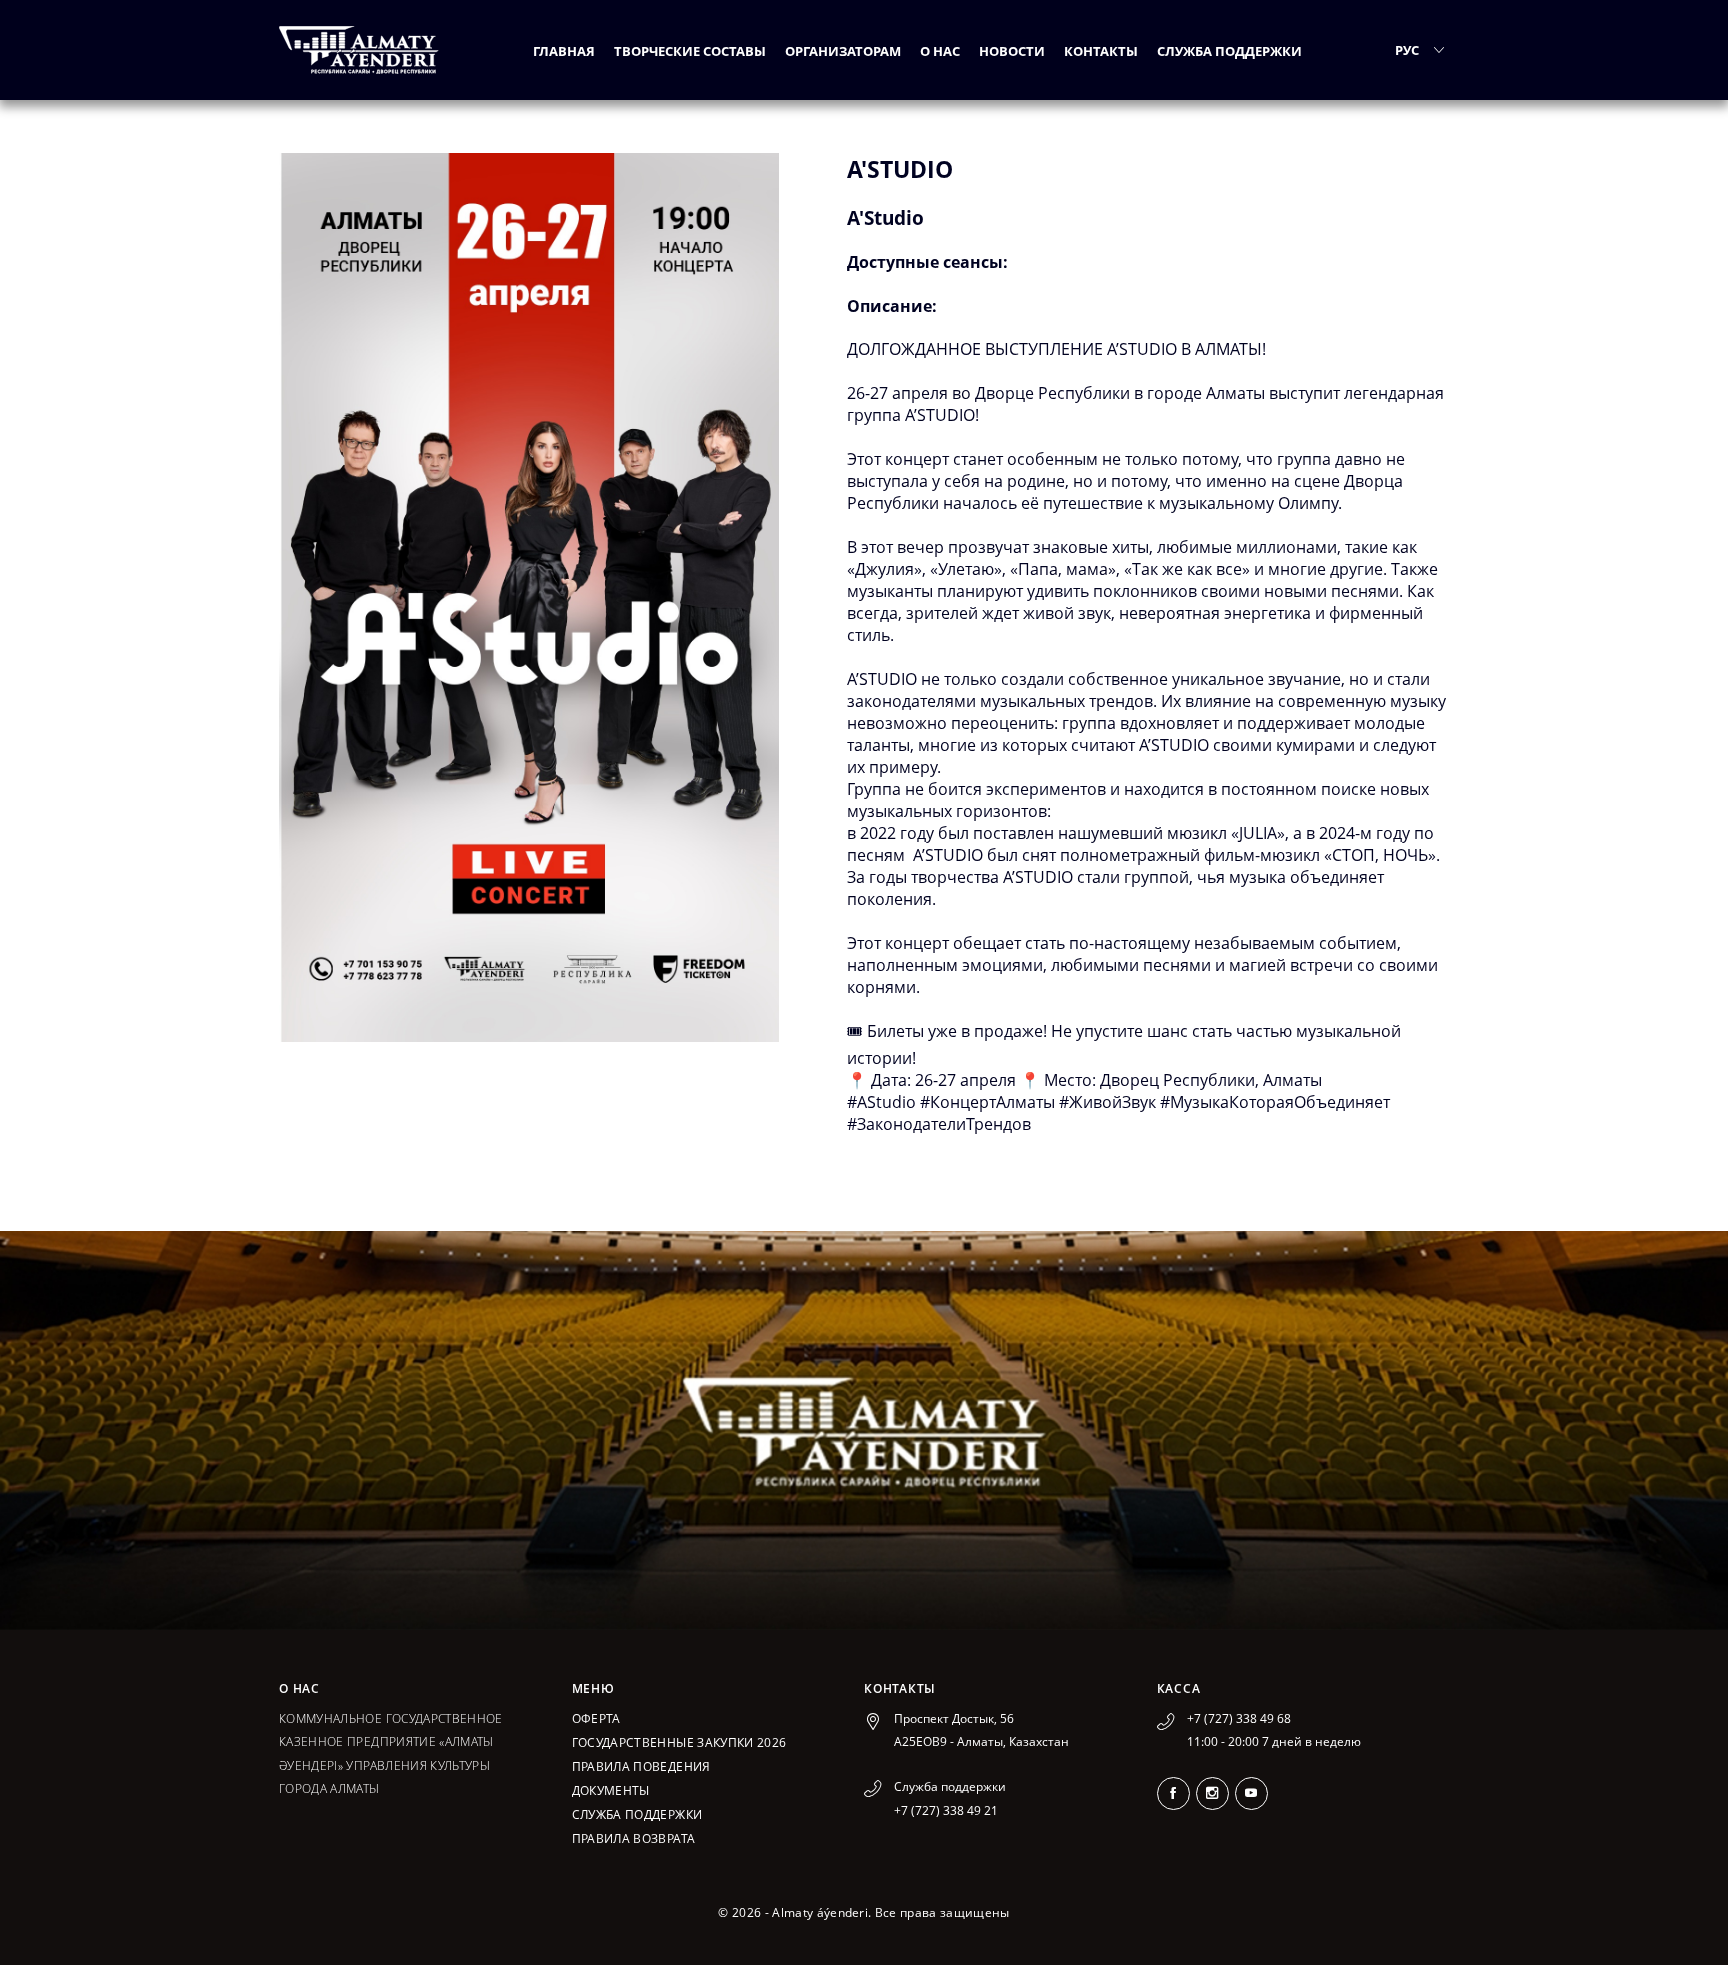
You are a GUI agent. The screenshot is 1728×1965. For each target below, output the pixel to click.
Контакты (1101, 51)
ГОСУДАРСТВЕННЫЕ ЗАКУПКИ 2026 (679, 1742)
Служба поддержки (1229, 51)
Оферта (596, 1718)
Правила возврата (634, 1838)
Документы (611, 1790)
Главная (564, 51)
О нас (940, 51)
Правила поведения (641, 1766)
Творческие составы (690, 51)
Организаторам (843, 51)
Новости (1012, 51)
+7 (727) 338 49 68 (1239, 1718)
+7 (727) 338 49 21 (946, 1810)
